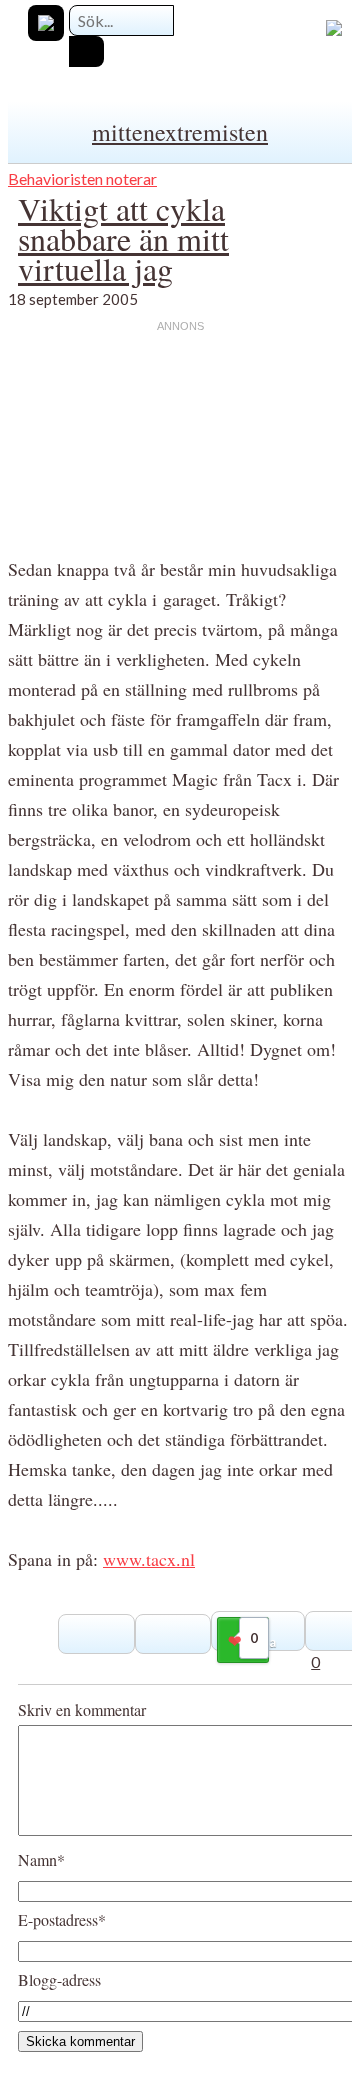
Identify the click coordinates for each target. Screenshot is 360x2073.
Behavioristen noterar (82, 178)
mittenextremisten (180, 132)
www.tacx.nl (149, 1559)
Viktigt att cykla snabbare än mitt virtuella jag (123, 238)
